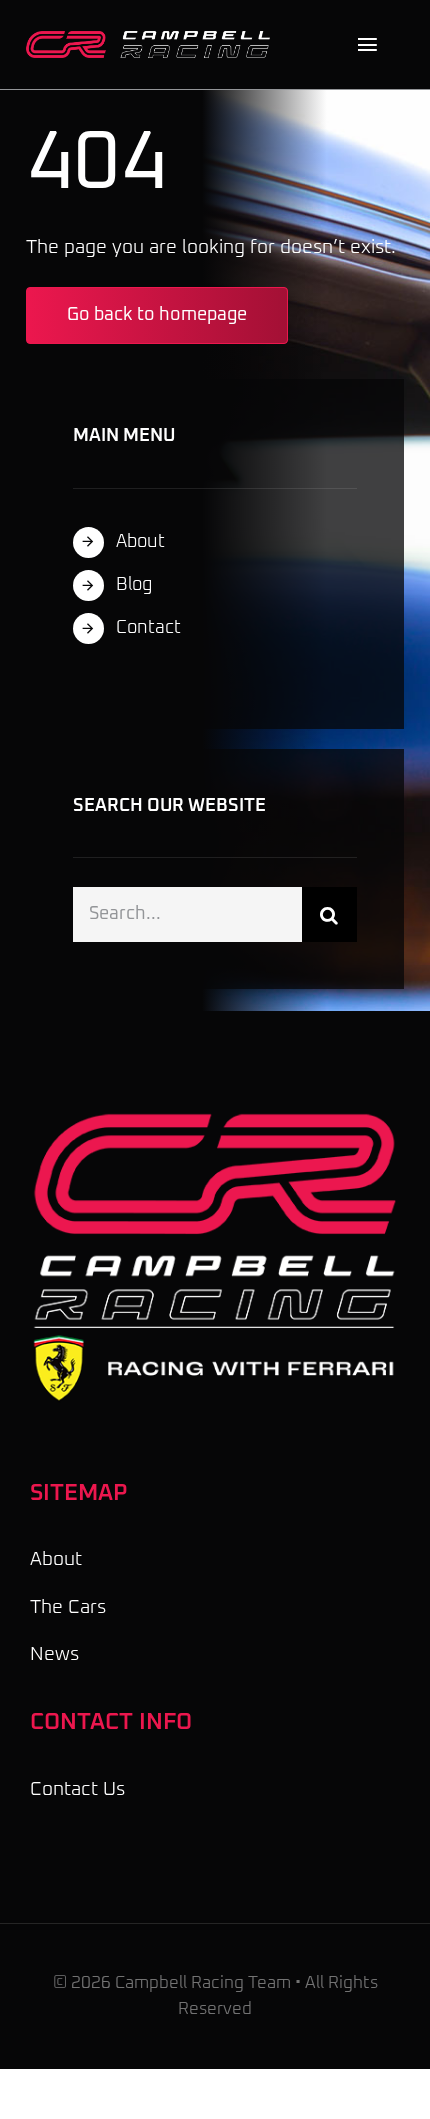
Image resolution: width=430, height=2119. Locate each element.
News (54, 1654)
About (140, 542)
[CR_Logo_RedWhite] (148, 40)
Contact (148, 628)
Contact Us (77, 1789)
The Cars (68, 1607)
